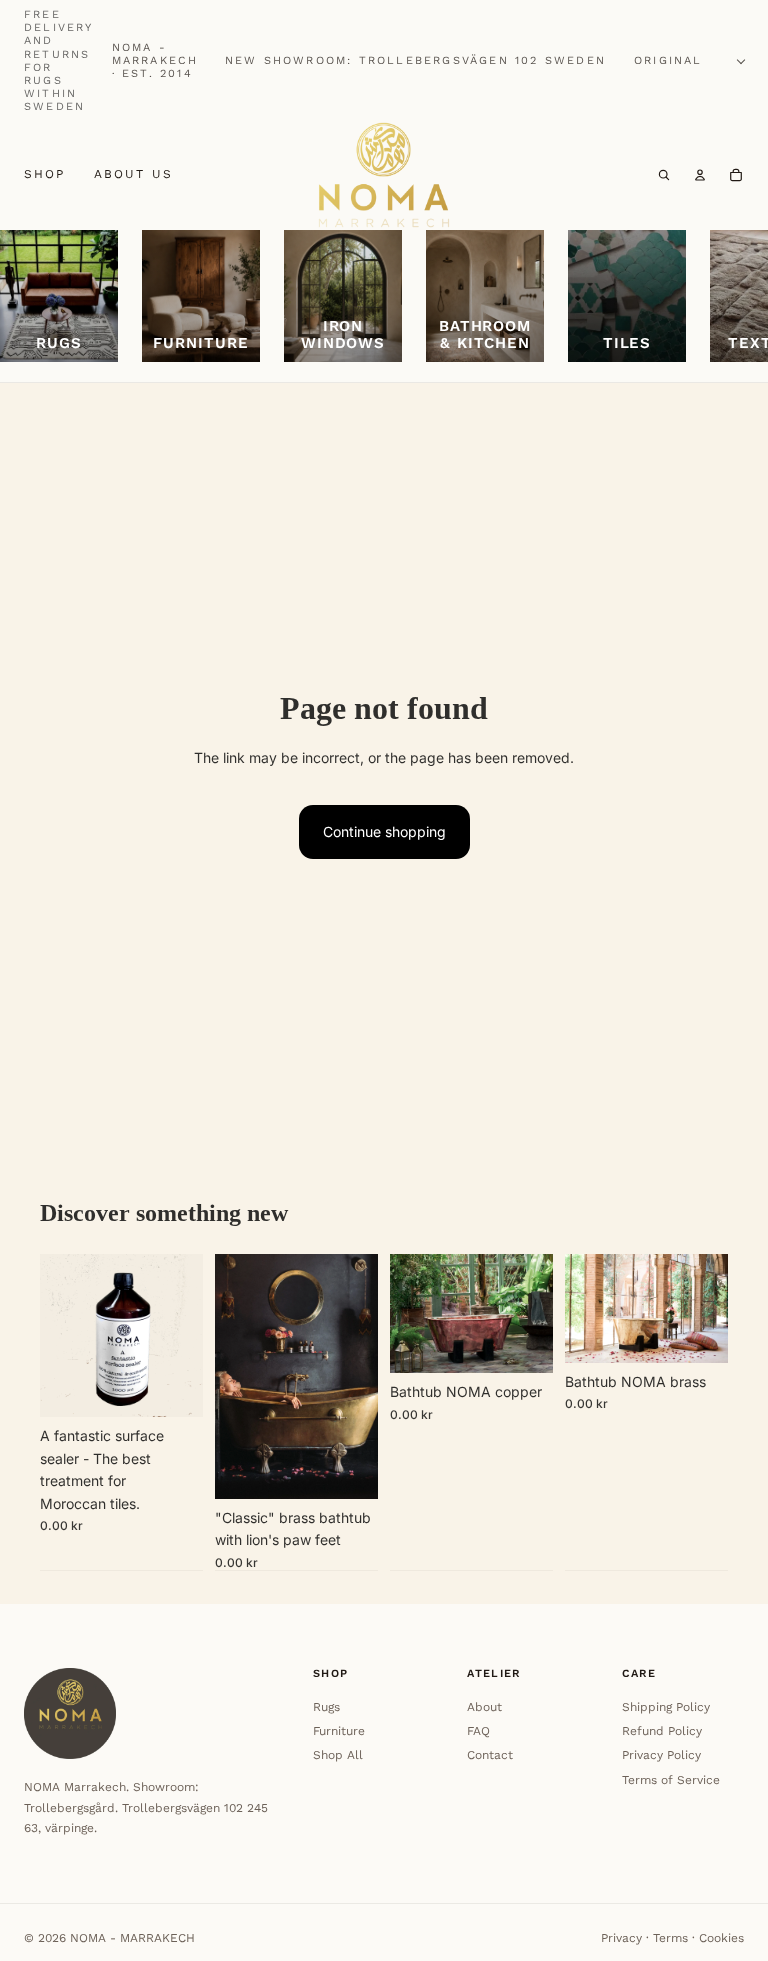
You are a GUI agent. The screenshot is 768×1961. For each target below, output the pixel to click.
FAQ (478, 1731)
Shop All (338, 1755)
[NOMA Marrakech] (384, 175)
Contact (490, 1755)
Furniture (339, 1731)
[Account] (700, 175)
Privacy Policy (661, 1755)
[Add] (172, 1387)
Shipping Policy (666, 1707)
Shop (45, 174)
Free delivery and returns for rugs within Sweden (59, 60)
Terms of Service (671, 1780)
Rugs (326, 1707)
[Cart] (736, 175)
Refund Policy (662, 1731)
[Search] (664, 175)
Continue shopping (384, 831)
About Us (133, 174)
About (484, 1707)
